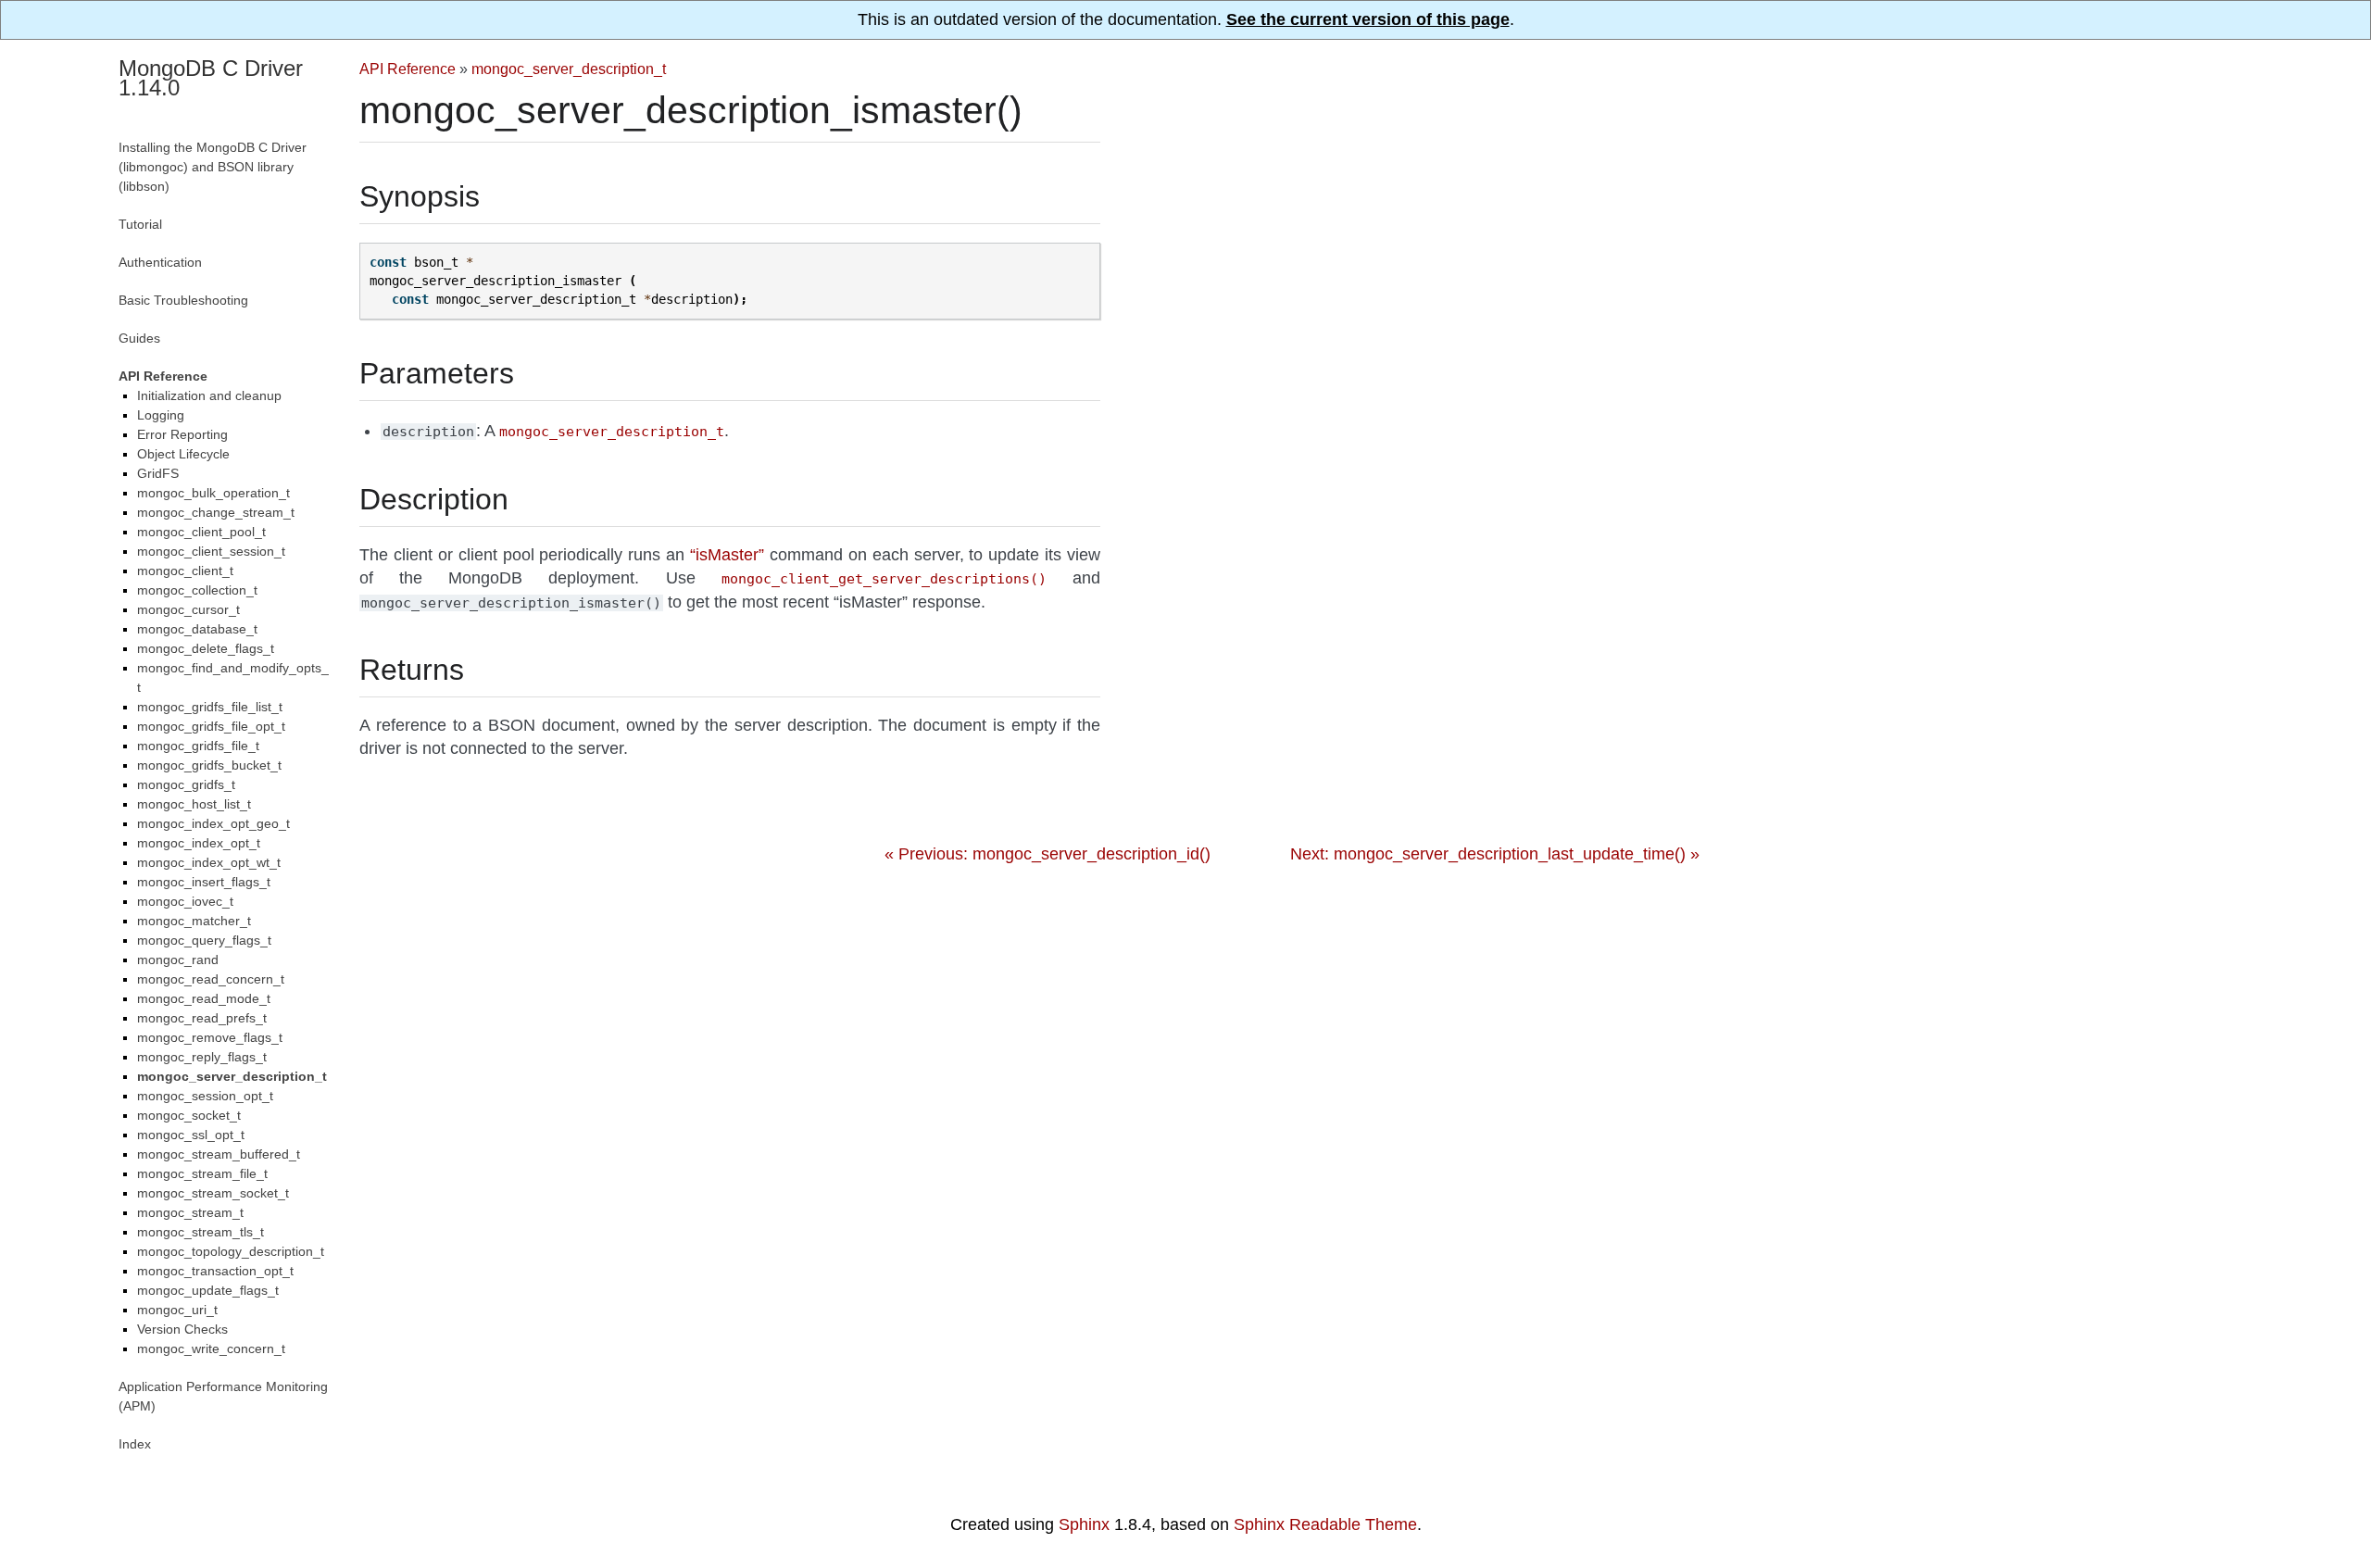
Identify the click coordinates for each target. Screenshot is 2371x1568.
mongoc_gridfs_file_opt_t (211, 726)
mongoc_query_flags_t (204, 940)
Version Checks (182, 1329)
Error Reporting (182, 434)
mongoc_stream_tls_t (201, 1232)
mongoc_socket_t (189, 1115)
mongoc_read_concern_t (211, 979)
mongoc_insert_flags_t (204, 882)
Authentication (160, 262)
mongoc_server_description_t (569, 69)
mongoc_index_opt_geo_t (213, 823)
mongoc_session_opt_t (205, 1096)
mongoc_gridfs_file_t (198, 746)
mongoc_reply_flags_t (202, 1057)
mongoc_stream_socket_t (213, 1193)
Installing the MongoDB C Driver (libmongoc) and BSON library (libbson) (213, 167)
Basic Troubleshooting (183, 300)
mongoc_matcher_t (194, 921)
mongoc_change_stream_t (216, 512)
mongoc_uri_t (177, 1310)
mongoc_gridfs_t (186, 784)
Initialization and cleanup (209, 395)
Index (135, 1444)
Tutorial (140, 224)
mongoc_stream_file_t (202, 1173)
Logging (161, 415)
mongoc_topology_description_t (231, 1251)
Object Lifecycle (183, 454)
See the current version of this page (1368, 19)
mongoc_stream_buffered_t (219, 1154)
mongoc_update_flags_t (208, 1290)
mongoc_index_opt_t (199, 843)
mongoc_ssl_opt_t (191, 1135)
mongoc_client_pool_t (201, 532)
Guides (139, 338)
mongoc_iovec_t (185, 901)
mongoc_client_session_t (211, 551)
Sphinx (1084, 1524)
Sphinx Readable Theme (1325, 1524)
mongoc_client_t (185, 571)
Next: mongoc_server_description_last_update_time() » (1495, 854)
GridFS (158, 473)
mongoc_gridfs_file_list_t (210, 707)
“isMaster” (727, 555)
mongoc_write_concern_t (211, 1348)
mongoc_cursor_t (188, 609)
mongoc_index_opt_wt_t (209, 862)
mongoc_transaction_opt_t (215, 1271)
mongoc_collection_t (197, 590)
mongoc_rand (178, 960)
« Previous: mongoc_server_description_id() (1048, 854)
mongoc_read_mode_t (204, 998)
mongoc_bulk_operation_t (213, 493)
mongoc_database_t (197, 629)
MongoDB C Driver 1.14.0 (211, 78)
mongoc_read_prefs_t (202, 1018)
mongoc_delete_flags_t (206, 648)
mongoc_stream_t (190, 1212)
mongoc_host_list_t (194, 804)
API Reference (408, 69)
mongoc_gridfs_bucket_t (209, 765)
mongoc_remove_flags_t (210, 1037)
